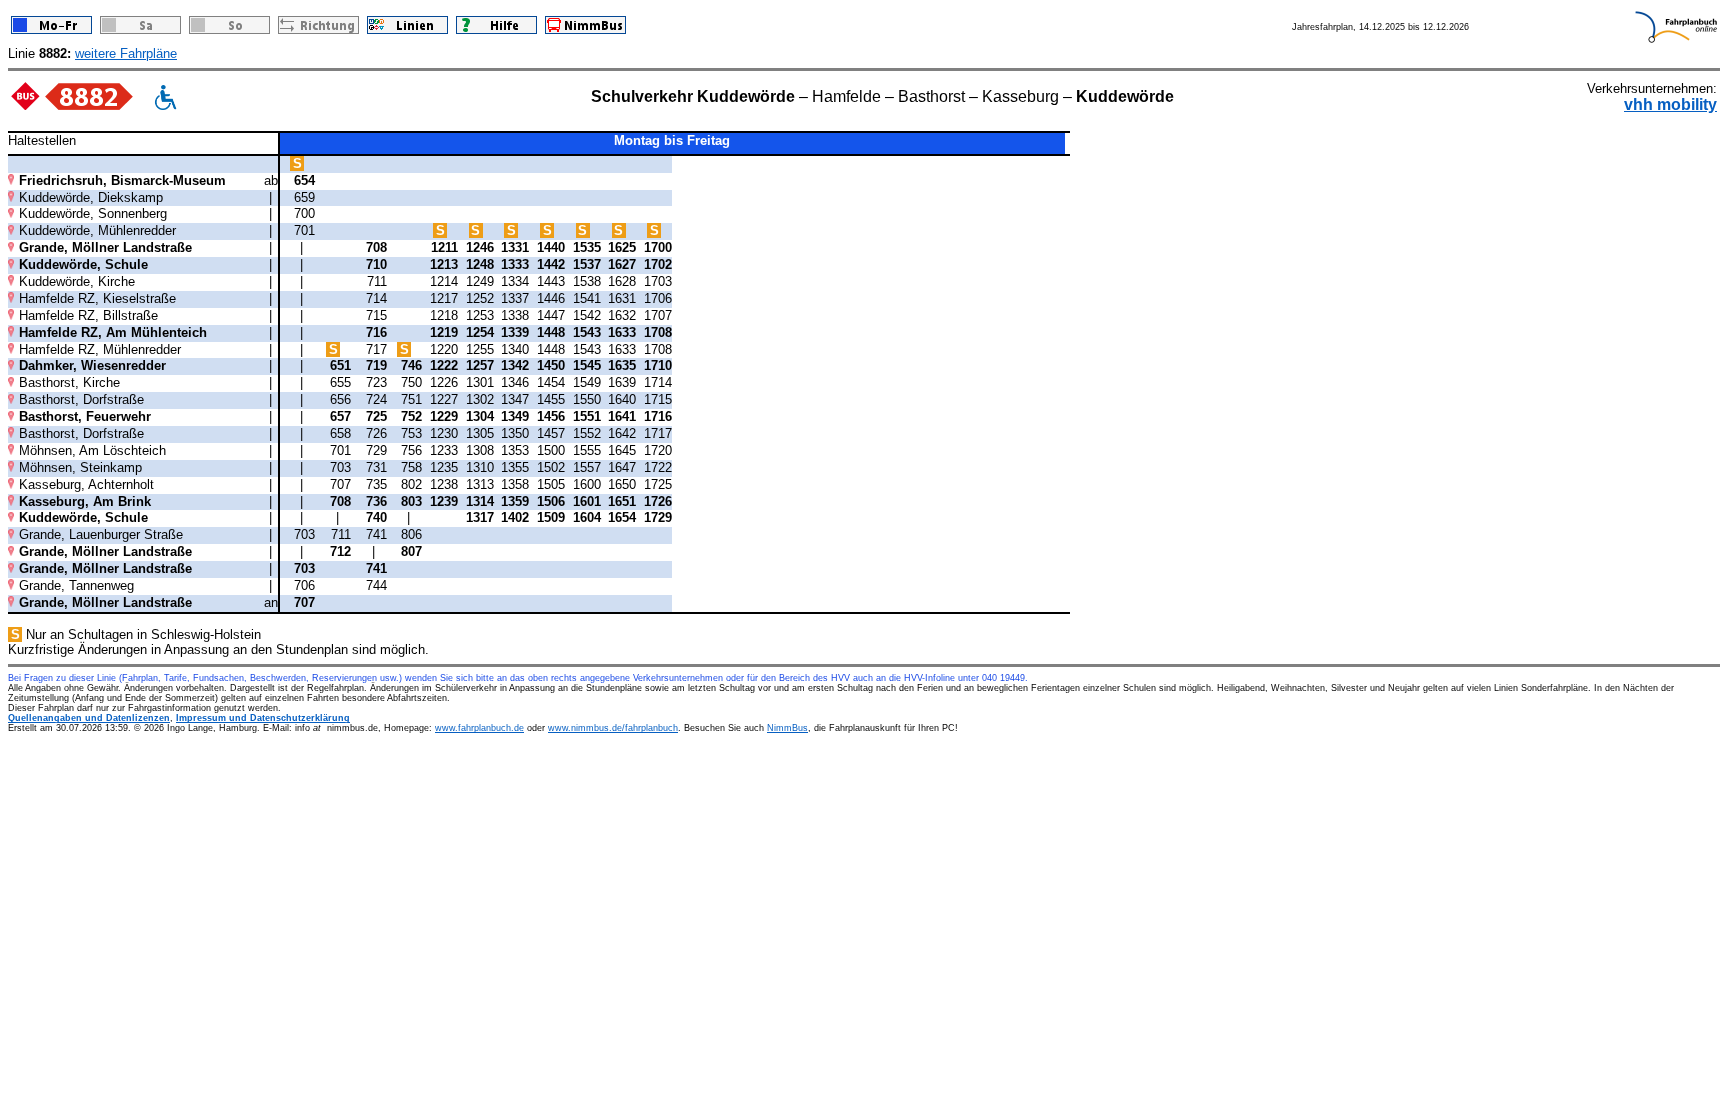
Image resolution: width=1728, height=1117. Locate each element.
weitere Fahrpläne (126, 53)
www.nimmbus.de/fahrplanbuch (613, 728)
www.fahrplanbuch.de (479, 728)
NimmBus (787, 728)
